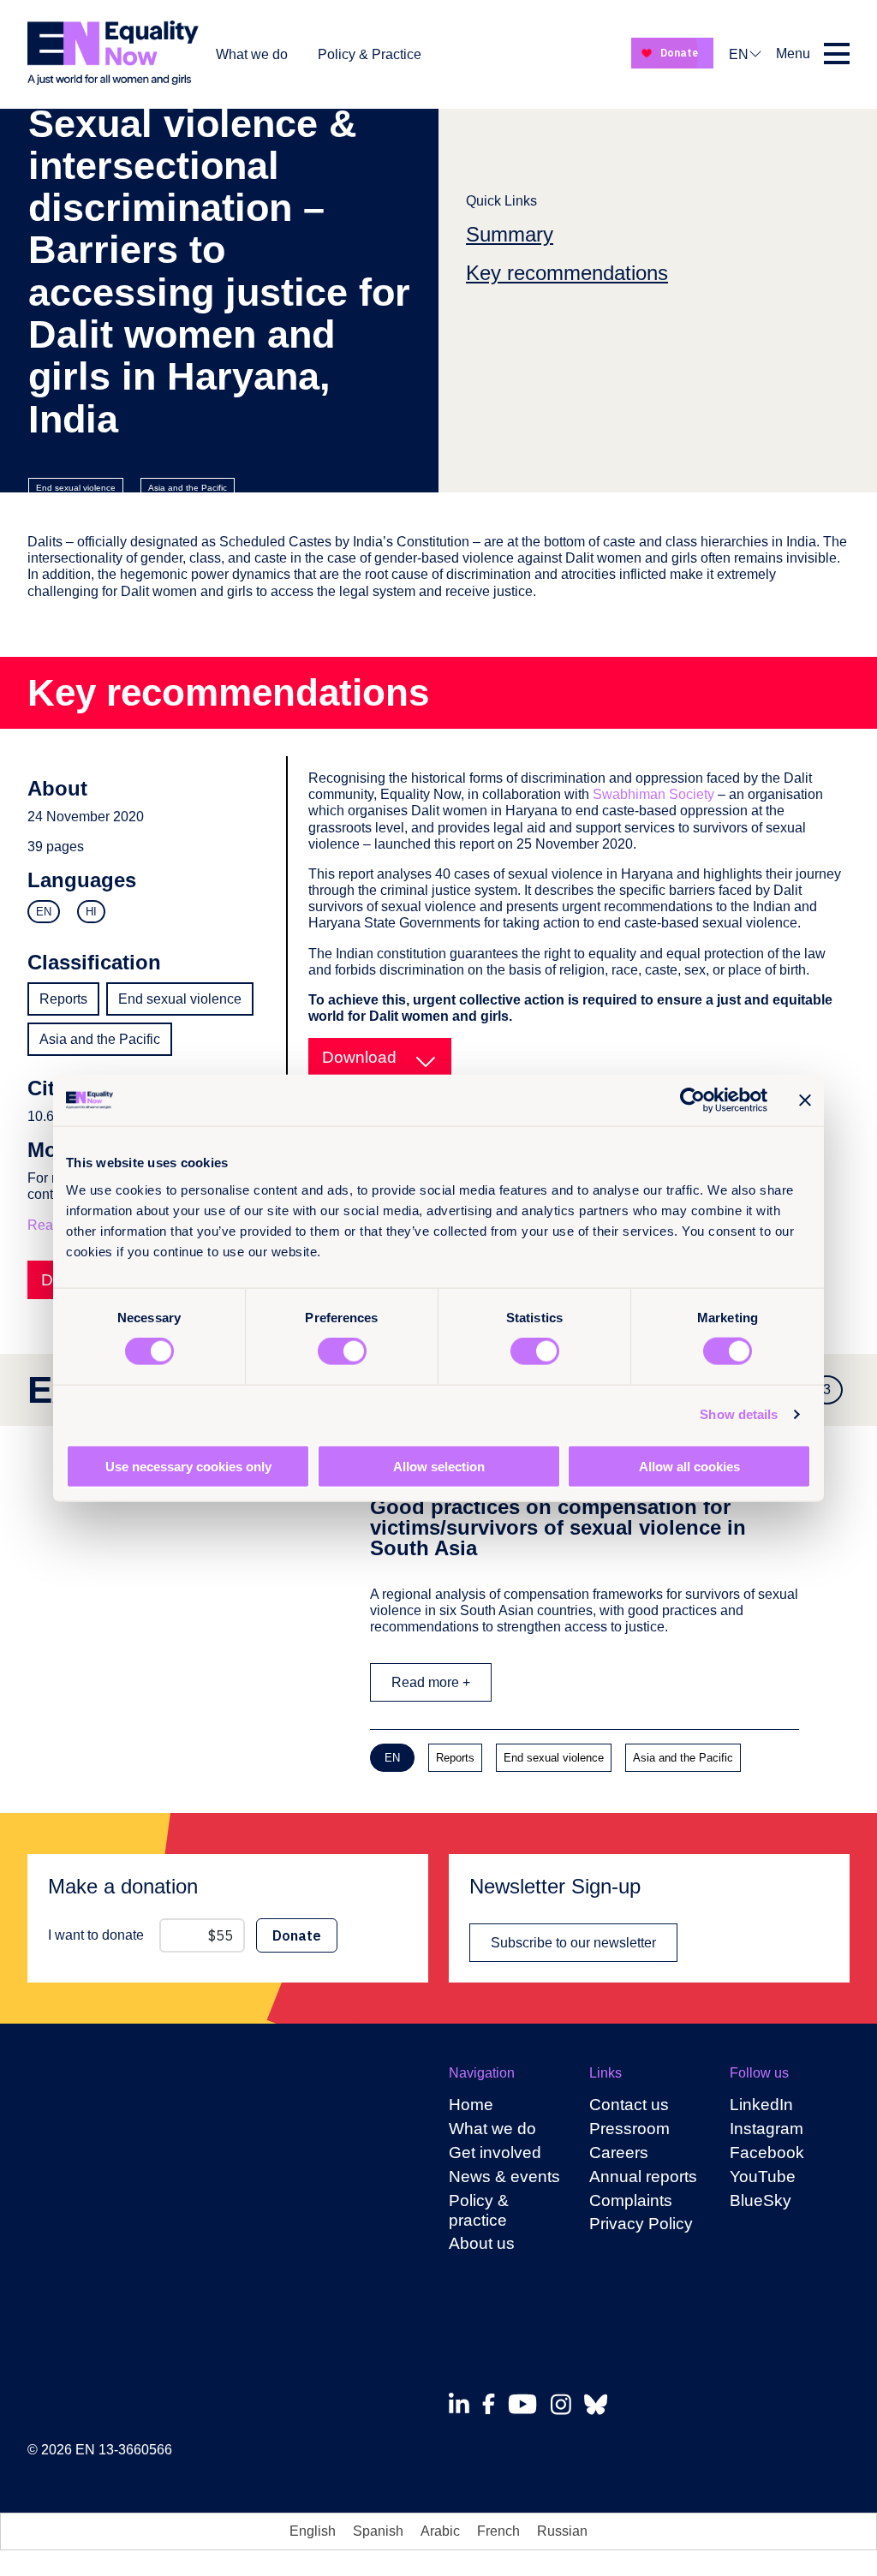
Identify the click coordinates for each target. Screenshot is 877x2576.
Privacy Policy (641, 2224)
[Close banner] (805, 1100)
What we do (252, 54)
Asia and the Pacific (188, 488)
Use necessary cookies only (188, 1466)
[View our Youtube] (527, 2404)
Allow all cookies (689, 1466)
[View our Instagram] (566, 2404)
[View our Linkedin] (464, 2404)
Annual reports (643, 2176)
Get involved (495, 2153)
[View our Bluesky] (600, 2404)
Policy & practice (479, 2210)
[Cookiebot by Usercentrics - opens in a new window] (692, 1100)
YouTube (763, 2176)
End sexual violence (76, 488)
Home (471, 2105)
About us (482, 2243)
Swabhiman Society (653, 794)
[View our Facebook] (493, 2404)
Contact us (629, 2105)
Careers (619, 2153)
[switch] (342, 1351)
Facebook (767, 2153)
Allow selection (439, 1466)
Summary (510, 234)
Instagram (767, 2129)
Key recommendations (567, 273)
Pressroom (629, 2129)
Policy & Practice (370, 54)
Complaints (631, 2200)
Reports (63, 999)
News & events (504, 2176)
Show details (739, 1414)
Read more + (431, 1682)
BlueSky (761, 2200)
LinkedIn (761, 2105)
